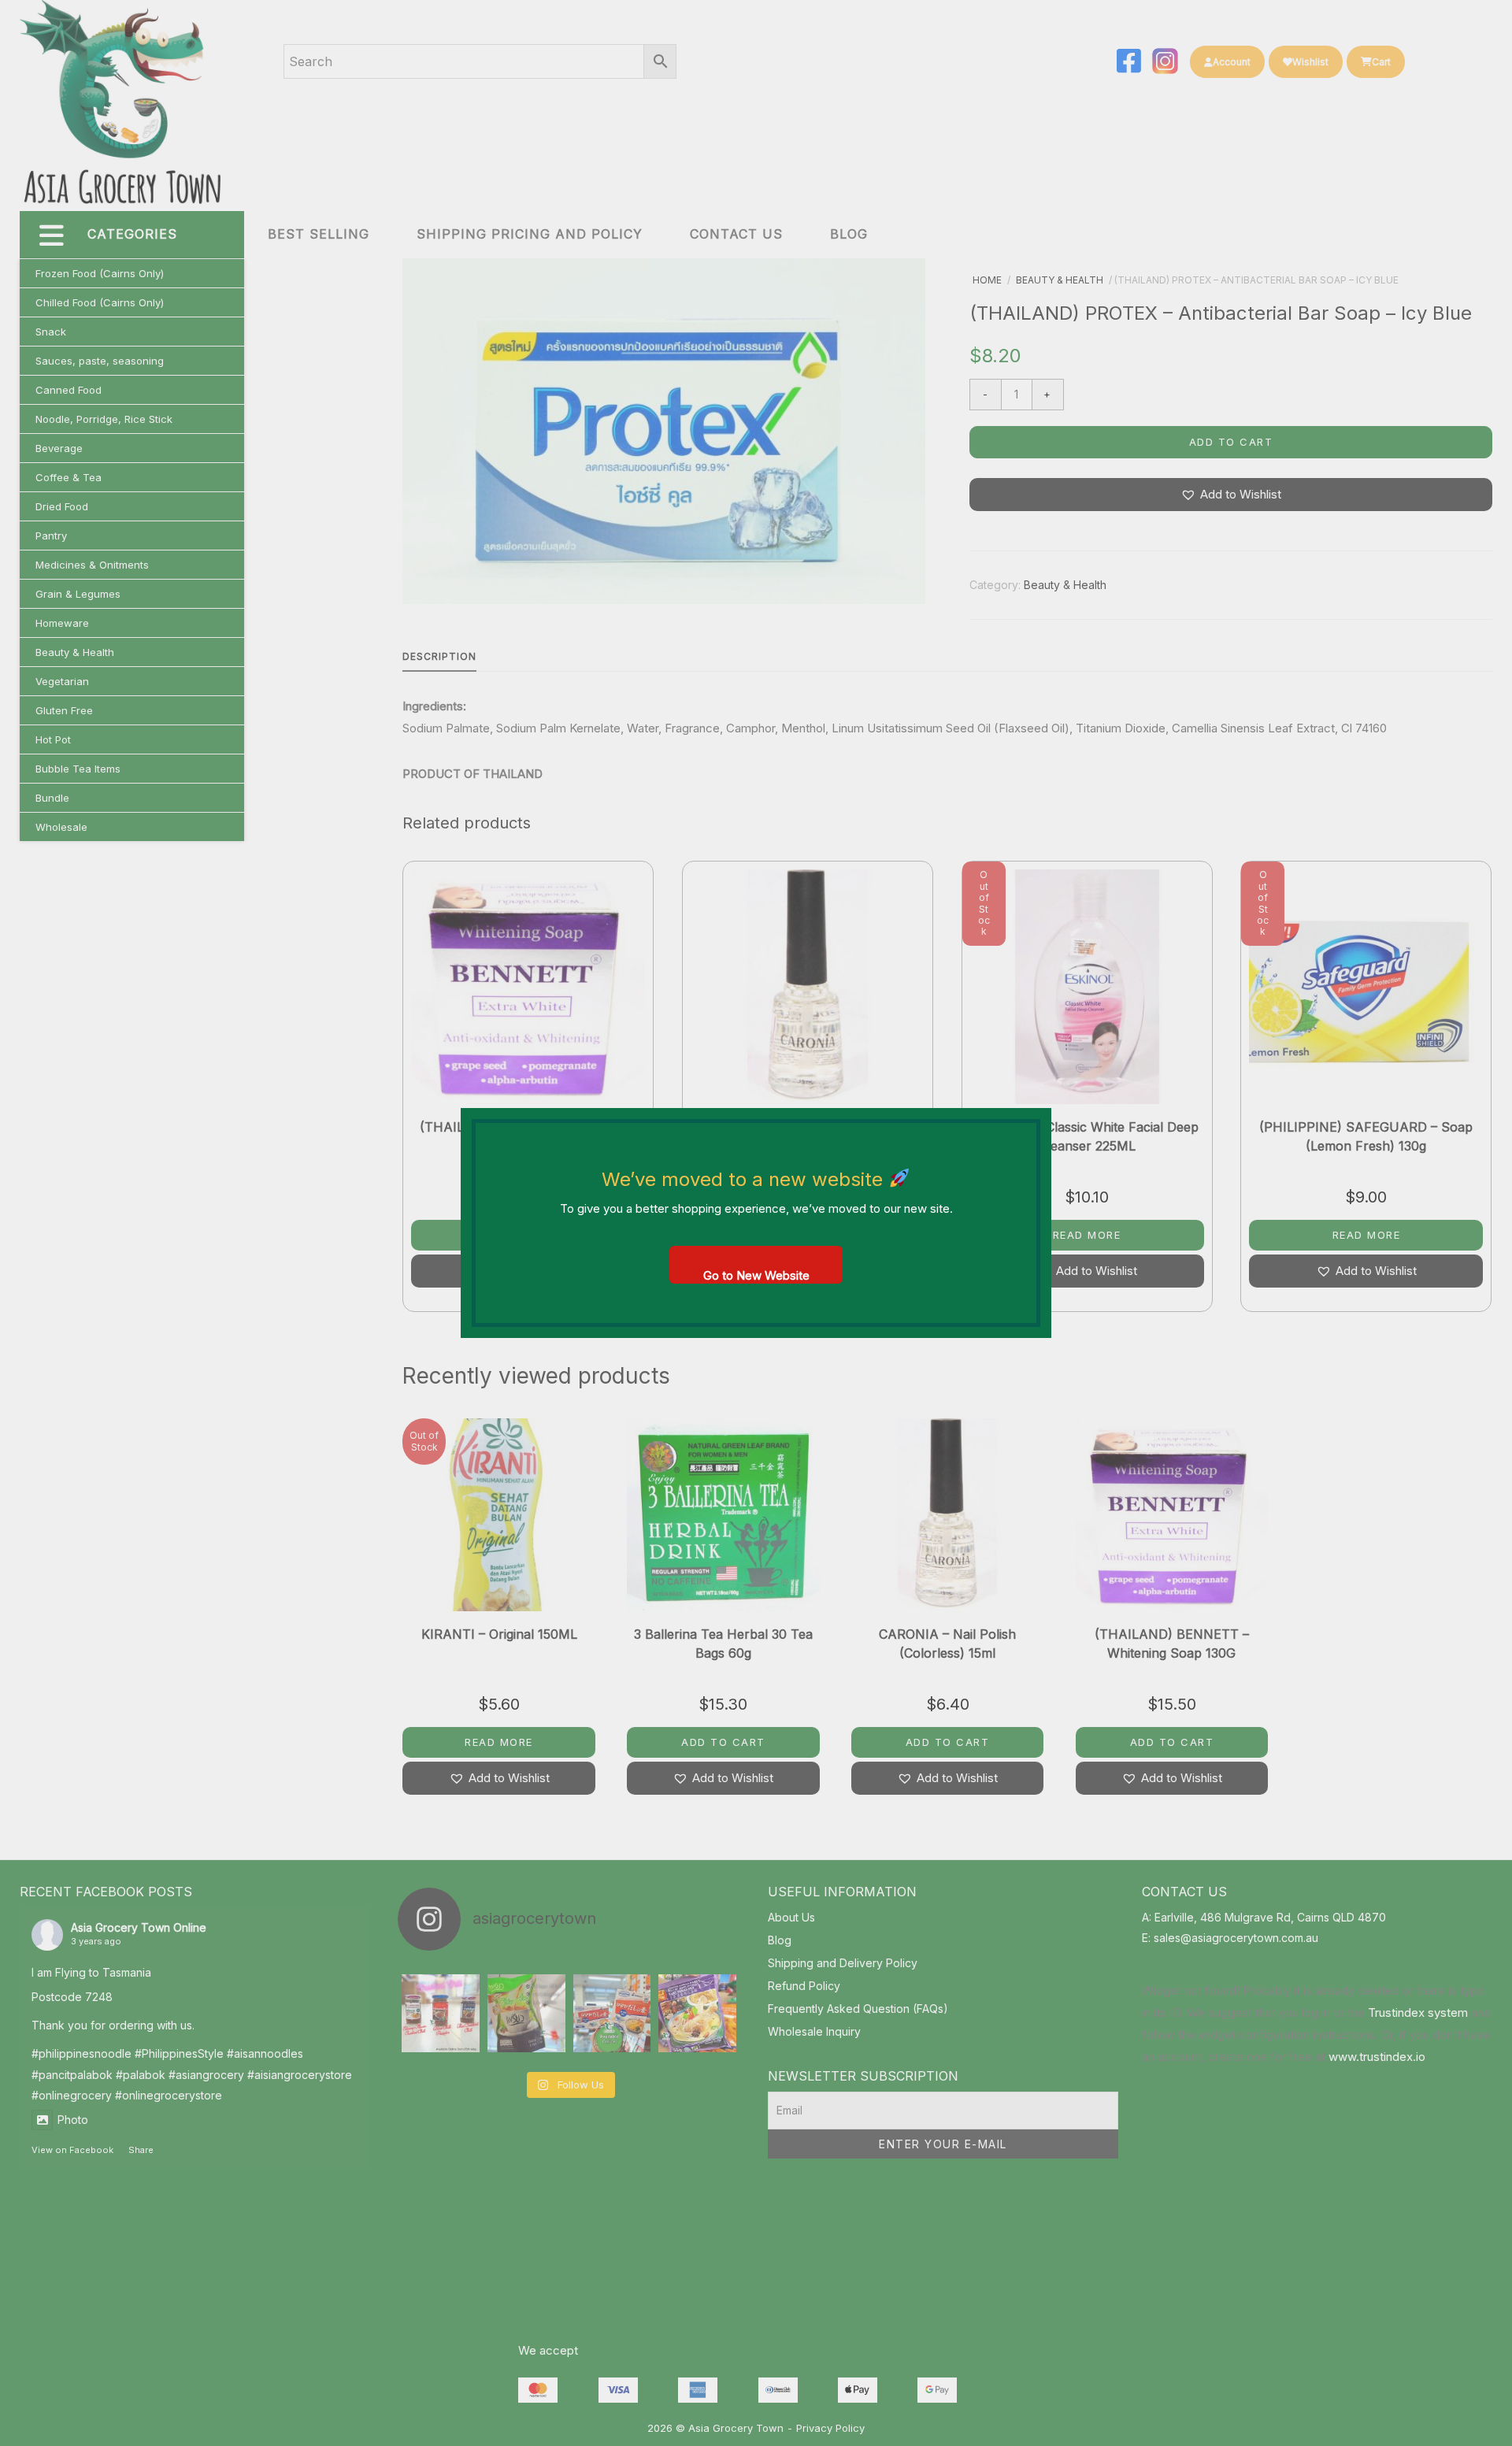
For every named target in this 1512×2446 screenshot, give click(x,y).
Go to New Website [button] (756, 1275)
